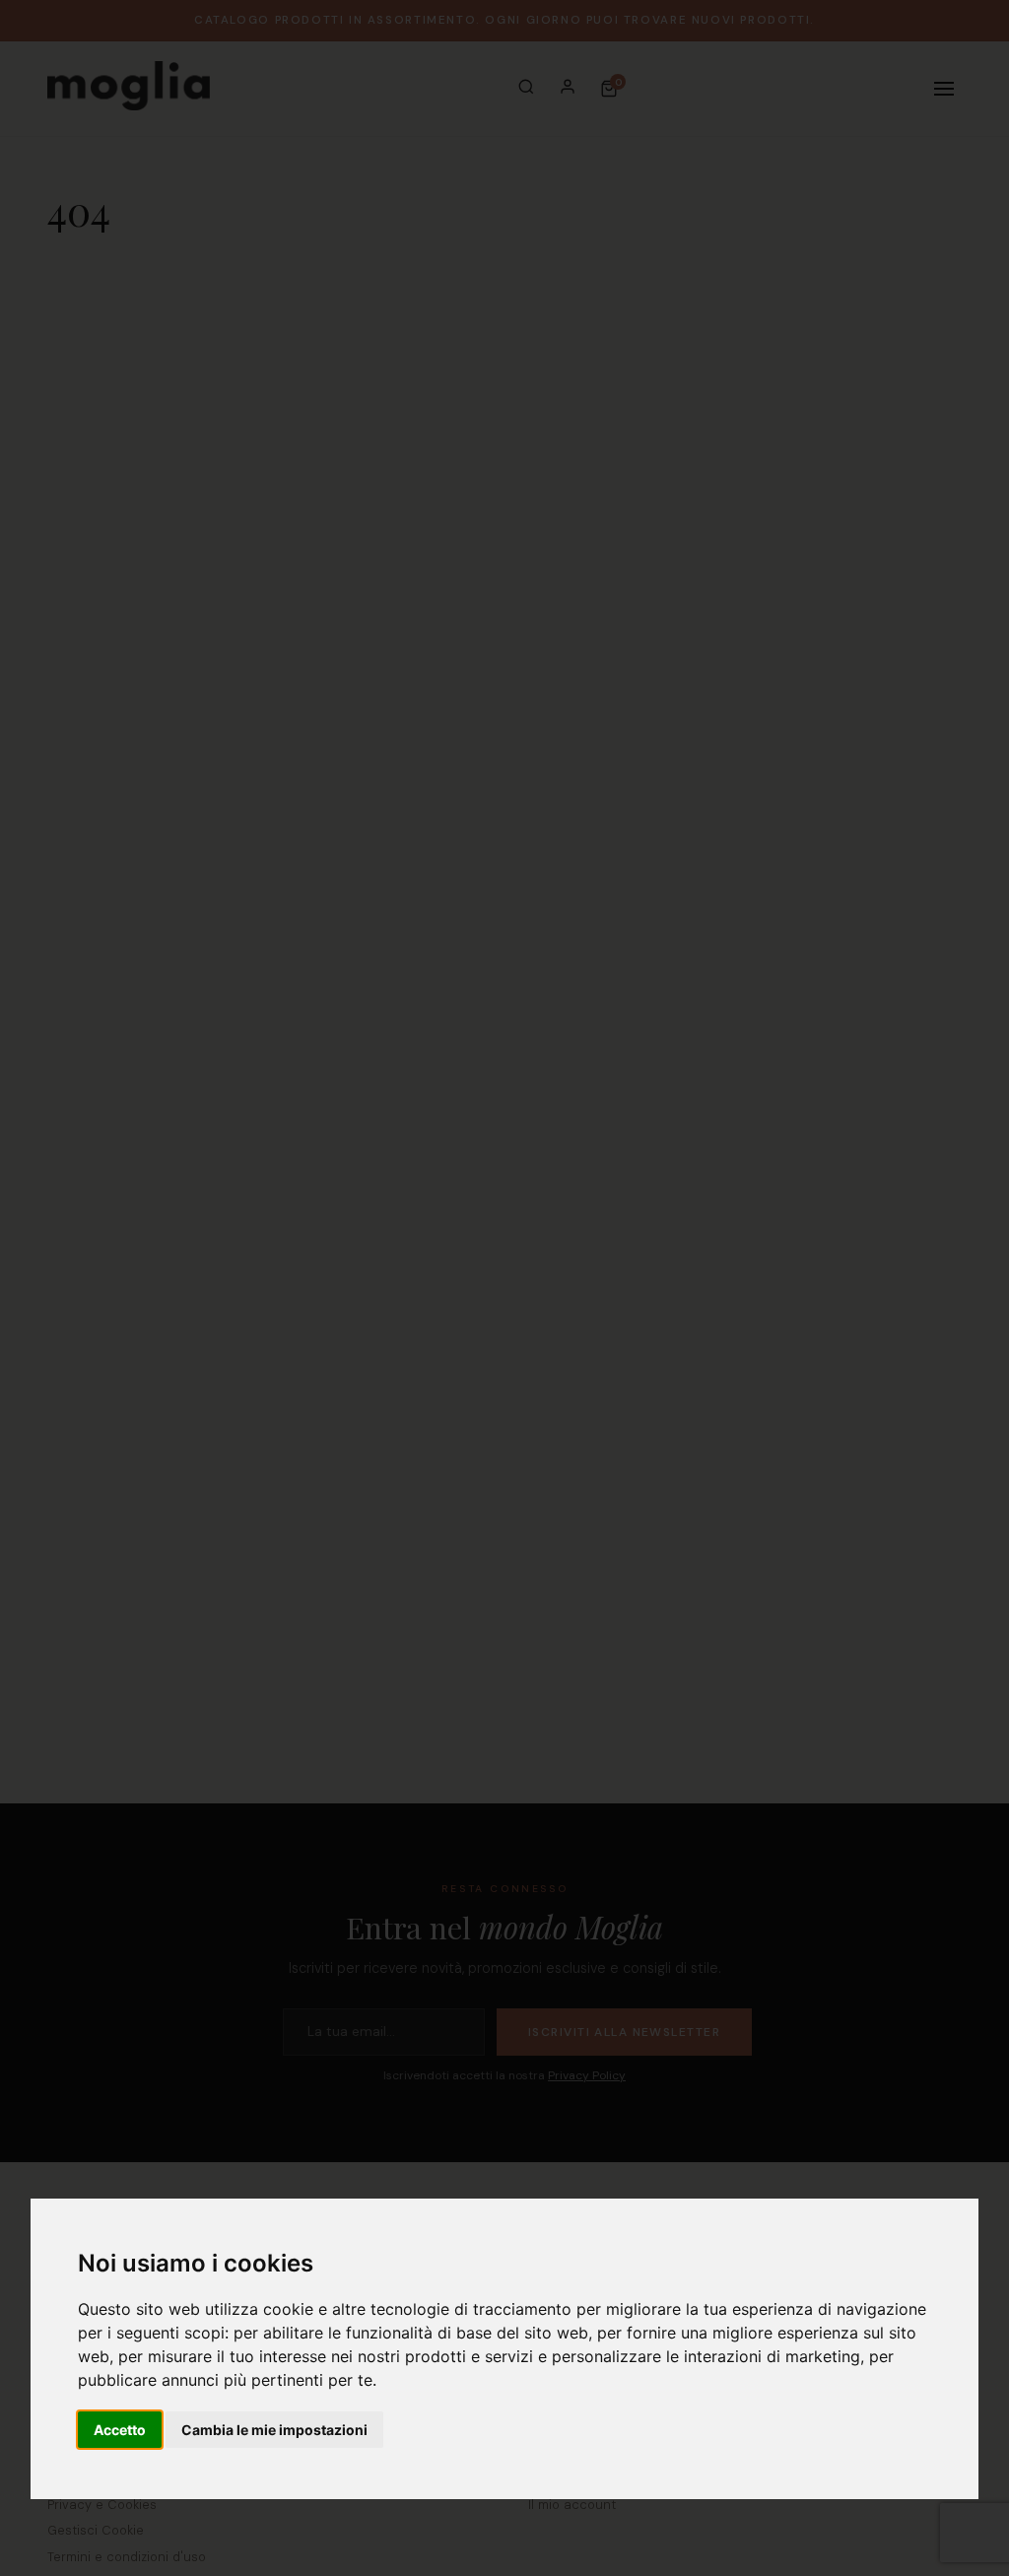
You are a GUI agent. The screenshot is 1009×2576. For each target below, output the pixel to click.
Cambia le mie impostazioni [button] (274, 2430)
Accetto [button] (120, 2430)
